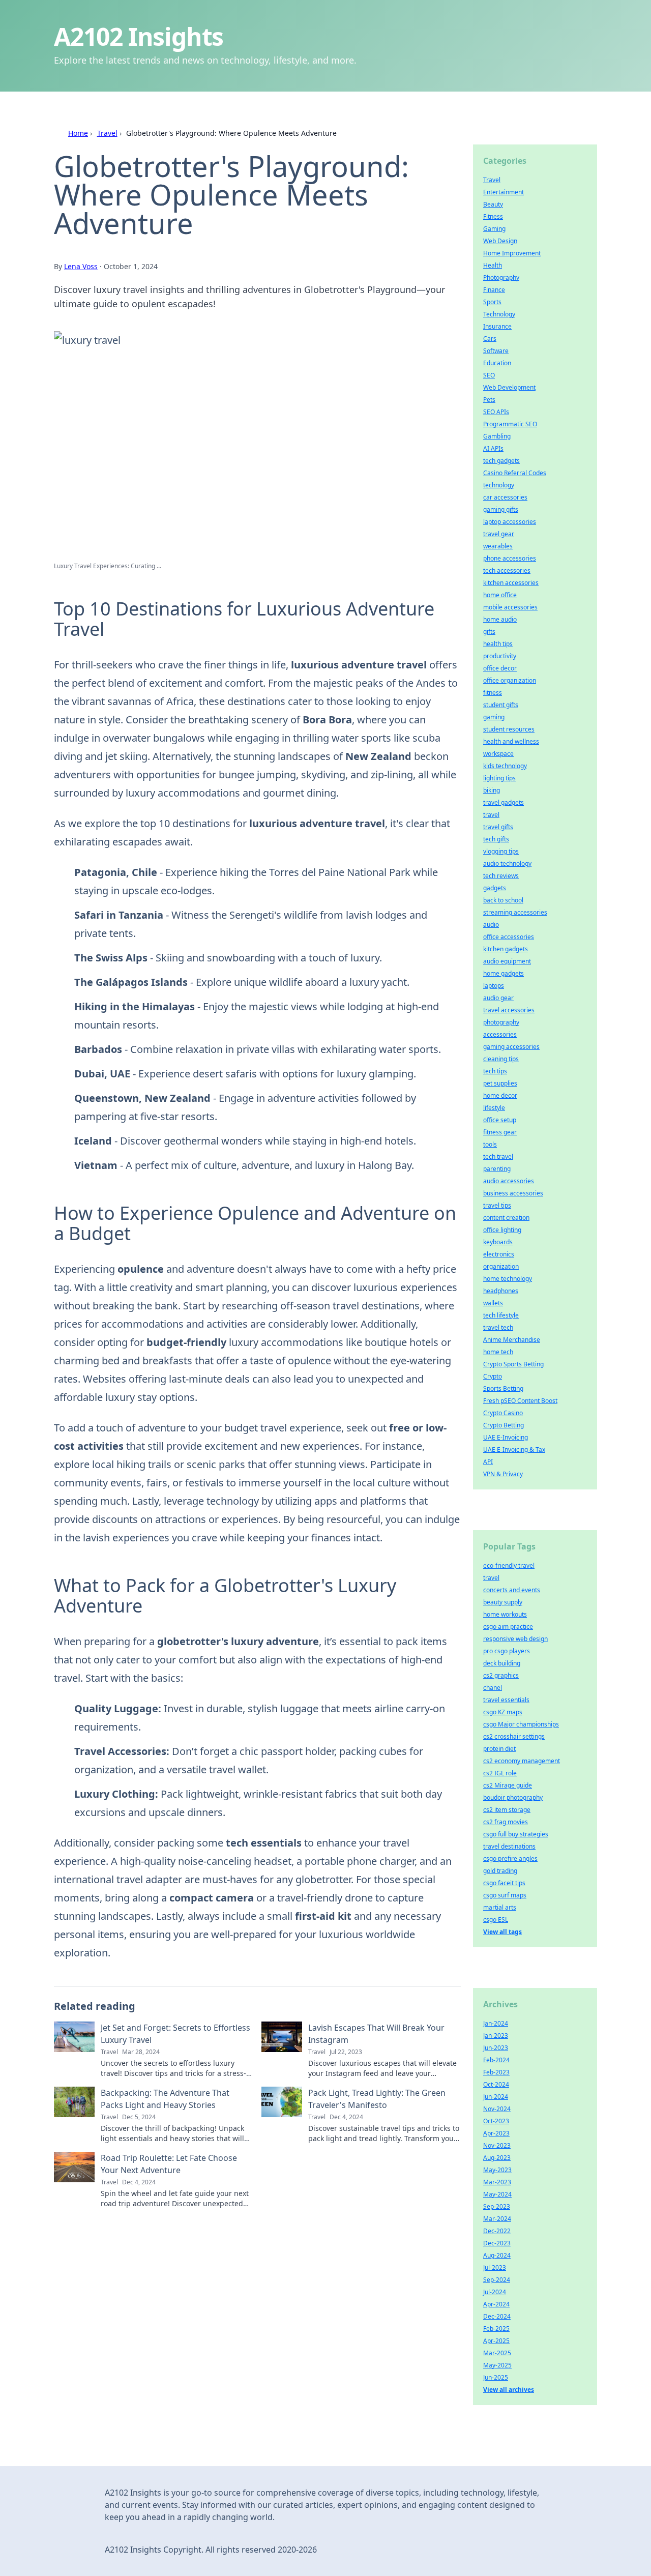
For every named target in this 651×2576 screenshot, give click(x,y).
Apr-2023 (496, 2133)
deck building (502, 1663)
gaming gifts (501, 509)
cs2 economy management (522, 1761)
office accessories (509, 937)
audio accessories (509, 1181)
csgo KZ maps (503, 1712)
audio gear (498, 998)
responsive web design (515, 1639)
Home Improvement (512, 253)
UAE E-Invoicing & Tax (514, 1450)
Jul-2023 (495, 2267)
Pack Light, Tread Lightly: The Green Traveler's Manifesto (377, 2099)
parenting (497, 1169)
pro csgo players (507, 1651)
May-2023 (497, 2170)
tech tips (495, 1071)
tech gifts (496, 839)
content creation (506, 1218)
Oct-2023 (496, 2121)
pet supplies (500, 1083)
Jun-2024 (496, 2097)
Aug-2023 (497, 2158)
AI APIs (493, 448)
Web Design (500, 241)
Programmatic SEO (510, 424)
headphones (501, 1291)
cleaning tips (501, 1059)
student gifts (501, 705)
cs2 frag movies (506, 1822)
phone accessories (510, 558)
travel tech (498, 1327)
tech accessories (507, 570)
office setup (500, 1120)
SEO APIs (496, 412)
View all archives (509, 2390)
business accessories (513, 1193)
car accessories (505, 497)
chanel (493, 1688)
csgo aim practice (508, 1627)
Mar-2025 (497, 2353)
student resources (509, 729)
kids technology (505, 766)
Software (496, 351)
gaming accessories (511, 1047)
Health (493, 265)
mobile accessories (510, 607)
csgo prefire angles (510, 1858)
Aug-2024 (497, 2255)
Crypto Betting (504, 1425)
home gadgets (504, 973)
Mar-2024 (497, 2219)
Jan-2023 (496, 2036)
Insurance (497, 326)
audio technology (507, 863)
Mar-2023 (497, 2182)
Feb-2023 (496, 2072)
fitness (493, 693)
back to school (503, 900)
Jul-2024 (495, 2292)
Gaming (494, 229)
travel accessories (509, 1010)
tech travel (498, 1157)
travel (491, 815)
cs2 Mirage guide (508, 1785)
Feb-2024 (496, 2060)
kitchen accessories (511, 583)
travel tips (497, 1205)
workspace (498, 754)
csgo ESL (496, 1920)
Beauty (493, 204)
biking (492, 790)
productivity (500, 656)
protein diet (499, 1749)
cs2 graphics (501, 1675)
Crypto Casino (503, 1413)
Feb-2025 (496, 2329)
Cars (490, 339)
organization (501, 1266)
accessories (500, 1034)
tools (490, 1144)
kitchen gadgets (506, 949)
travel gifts (498, 827)
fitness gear (500, 1132)
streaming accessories (515, 912)
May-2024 (497, 2194)
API (488, 1462)
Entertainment (504, 192)
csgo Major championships (521, 1724)
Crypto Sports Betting (513, 1364)
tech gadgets (501, 461)
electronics (499, 1254)
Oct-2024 (496, 2084)
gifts (489, 632)
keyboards (498, 1242)
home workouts (505, 1614)
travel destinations (509, 1846)
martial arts (500, 1907)
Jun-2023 (496, 2048)
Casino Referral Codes (515, 473)
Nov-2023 (497, 2145)
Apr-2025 (496, 2341)
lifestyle (494, 1108)
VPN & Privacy (503, 1474)
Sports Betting (503, 1388)
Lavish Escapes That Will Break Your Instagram (376, 2034)
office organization (510, 680)
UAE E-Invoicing (506, 1437)
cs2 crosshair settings (514, 1736)
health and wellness (511, 741)
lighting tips (499, 778)
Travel (107, 133)
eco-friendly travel (509, 1565)
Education (497, 363)
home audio (500, 619)
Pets (489, 400)
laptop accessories (510, 522)
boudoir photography (513, 1797)
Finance (494, 290)
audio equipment (507, 961)
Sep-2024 (497, 2280)
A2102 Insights (139, 36)
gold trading (500, 1871)
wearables (498, 546)
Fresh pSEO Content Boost (520, 1401)
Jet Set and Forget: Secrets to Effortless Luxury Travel (175, 2034)
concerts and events (512, 1590)
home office (500, 595)
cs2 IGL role (500, 1773)
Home (78, 133)
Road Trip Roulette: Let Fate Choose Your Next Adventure (169, 2164)
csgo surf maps (505, 1895)
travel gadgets (504, 802)
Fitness (493, 216)
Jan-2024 (496, 2023)
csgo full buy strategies (516, 1834)
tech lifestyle (501, 1315)
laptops (494, 986)
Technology (499, 314)
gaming (494, 717)
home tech (498, 1352)
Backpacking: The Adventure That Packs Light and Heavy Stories (165, 2099)
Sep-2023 (497, 2206)
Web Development (509, 387)
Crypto (493, 1376)
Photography (501, 277)
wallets (493, 1303)
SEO (489, 375)
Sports (492, 302)
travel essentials (506, 1700)
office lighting (502, 1230)
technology (499, 485)
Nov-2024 (497, 2109)
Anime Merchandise (512, 1340)
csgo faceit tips (504, 1883)
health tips (498, 644)
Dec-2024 (497, 2316)
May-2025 (497, 2365)
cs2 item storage (507, 1810)
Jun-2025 (496, 2377)
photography (501, 1022)
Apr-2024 (496, 2304)
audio (491, 925)
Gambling (497, 436)
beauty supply (503, 1602)
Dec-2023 (497, 2243)
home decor (500, 1095)
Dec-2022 (497, 2231)
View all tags (502, 1932)
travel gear (499, 534)
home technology (508, 1279)
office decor (500, 668)
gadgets (495, 888)
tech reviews (501, 876)
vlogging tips (501, 851)
